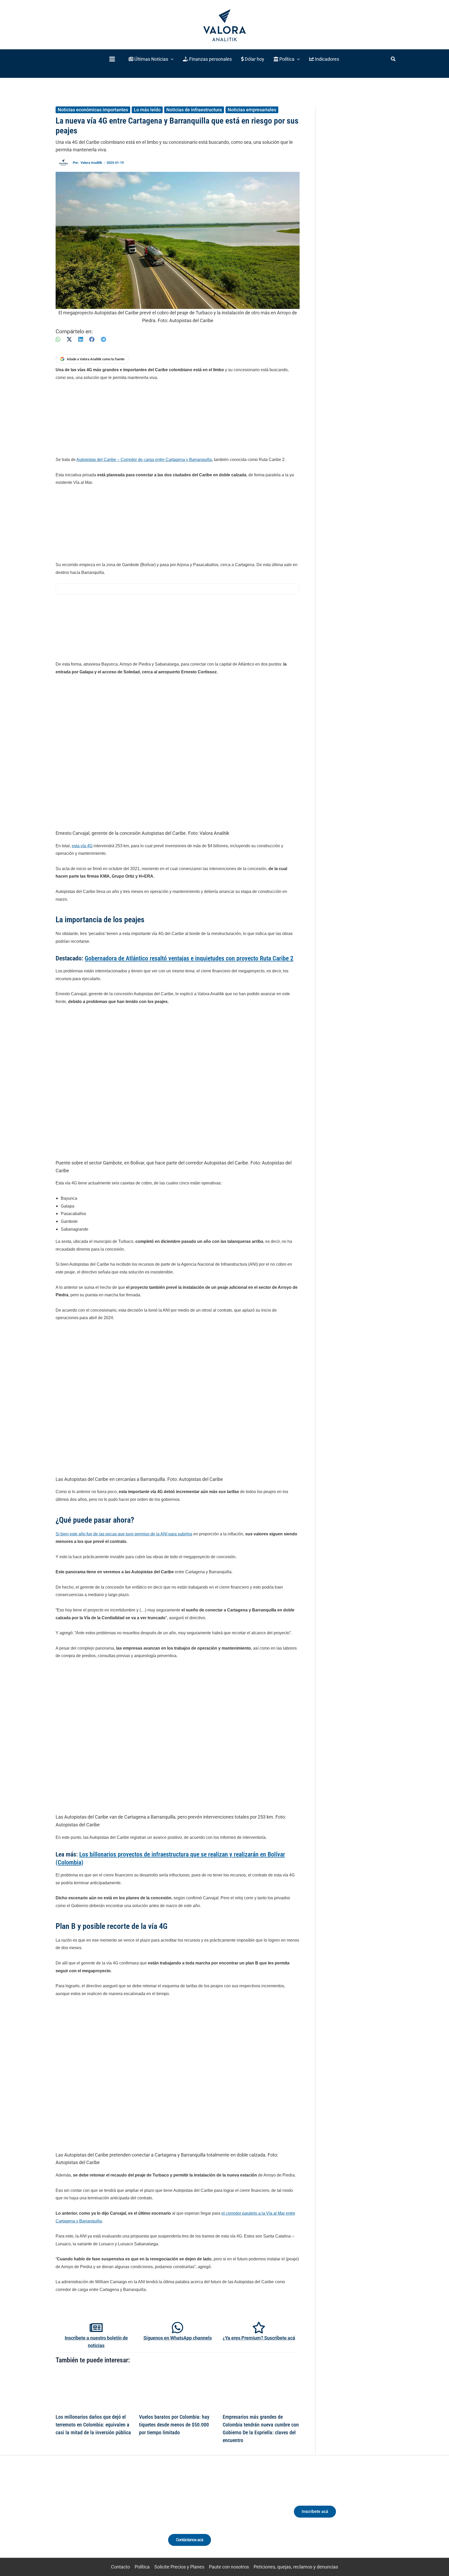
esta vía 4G (82, 846)
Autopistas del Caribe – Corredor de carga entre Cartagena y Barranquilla (144, 460)
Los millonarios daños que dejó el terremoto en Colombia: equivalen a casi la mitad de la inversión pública (93, 2425)
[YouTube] (113, 2516)
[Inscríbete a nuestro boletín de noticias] (96, 2328)
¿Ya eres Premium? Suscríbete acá (259, 2338)
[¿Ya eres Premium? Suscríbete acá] (259, 2328)
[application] (171, 59)
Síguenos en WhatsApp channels (178, 2338)
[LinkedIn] (81, 339)
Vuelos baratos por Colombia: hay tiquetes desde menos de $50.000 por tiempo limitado (174, 2425)
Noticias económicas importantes (93, 110)
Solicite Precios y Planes (179, 2567)
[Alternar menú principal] (112, 59)
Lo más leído (147, 110)
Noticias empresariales (252, 110)
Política (142, 2567)
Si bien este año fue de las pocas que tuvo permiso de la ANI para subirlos (124, 1534)
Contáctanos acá (190, 2540)
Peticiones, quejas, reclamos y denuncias (296, 2567)
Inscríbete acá (315, 2511)
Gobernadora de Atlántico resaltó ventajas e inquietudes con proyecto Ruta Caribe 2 (189, 958)
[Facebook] (92, 339)
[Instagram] (94, 2516)
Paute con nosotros (229, 2567)
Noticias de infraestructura (194, 110)
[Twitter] (75, 2516)
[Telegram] (103, 339)
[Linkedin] (85, 2516)
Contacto (120, 2567)
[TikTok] (104, 2516)
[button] (151, 59)
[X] (69, 339)
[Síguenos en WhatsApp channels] (177, 2328)
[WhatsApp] (58, 339)
